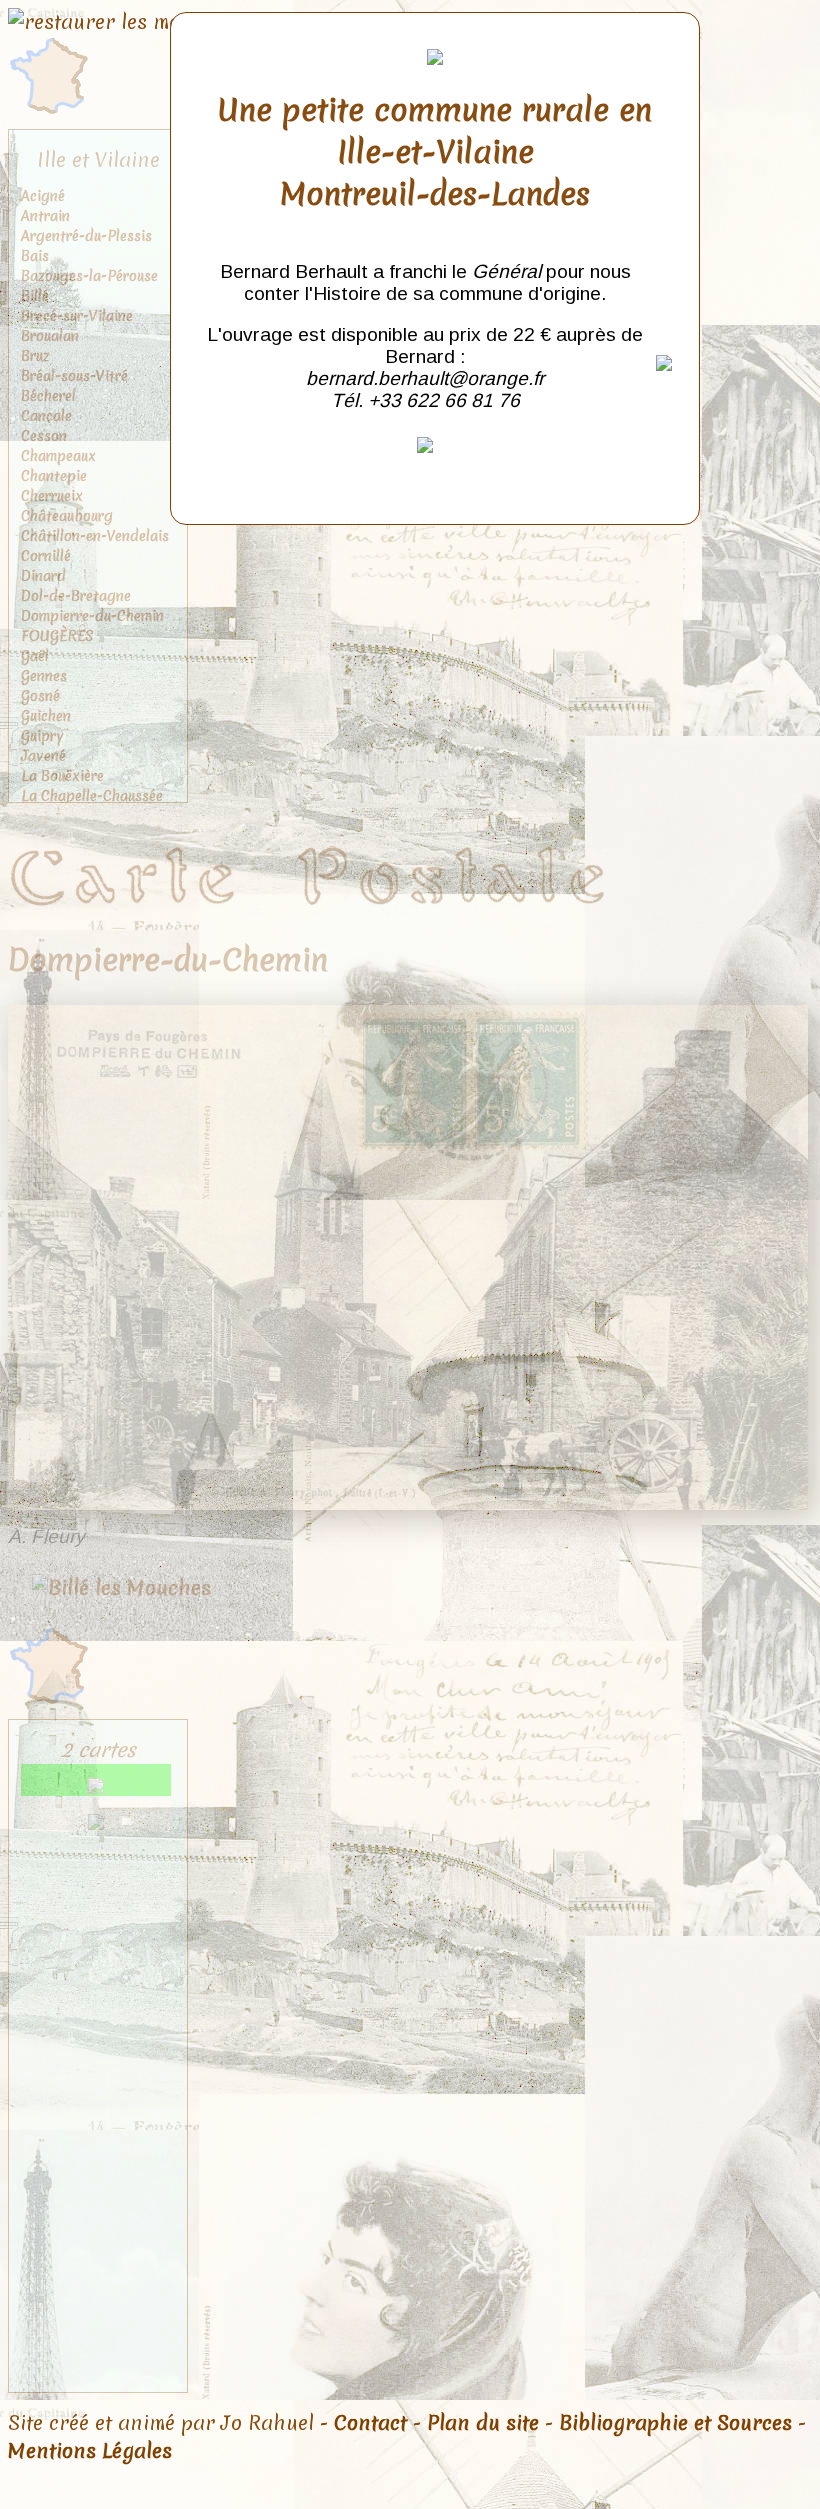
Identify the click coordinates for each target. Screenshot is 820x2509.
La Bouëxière (62, 776)
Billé (35, 296)
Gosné (40, 696)
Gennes (44, 676)
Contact (370, 2423)
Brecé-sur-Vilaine (77, 316)
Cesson (44, 436)
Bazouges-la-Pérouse (89, 276)
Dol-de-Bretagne (76, 596)
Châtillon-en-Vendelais (95, 536)
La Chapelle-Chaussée (92, 796)
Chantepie (54, 476)
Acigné (43, 196)
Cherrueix (52, 496)
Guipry (42, 736)
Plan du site (483, 2423)
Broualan (50, 336)
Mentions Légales (90, 2451)
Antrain (45, 216)
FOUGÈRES (57, 636)
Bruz (35, 356)
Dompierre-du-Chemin (92, 616)
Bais (35, 256)
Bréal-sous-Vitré (74, 376)
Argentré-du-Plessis (86, 236)
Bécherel (48, 396)
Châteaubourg (67, 516)
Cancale (46, 416)
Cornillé (46, 556)
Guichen (46, 716)
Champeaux (58, 456)
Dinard (43, 576)
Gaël (35, 656)
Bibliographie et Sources (675, 2423)
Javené (43, 756)
